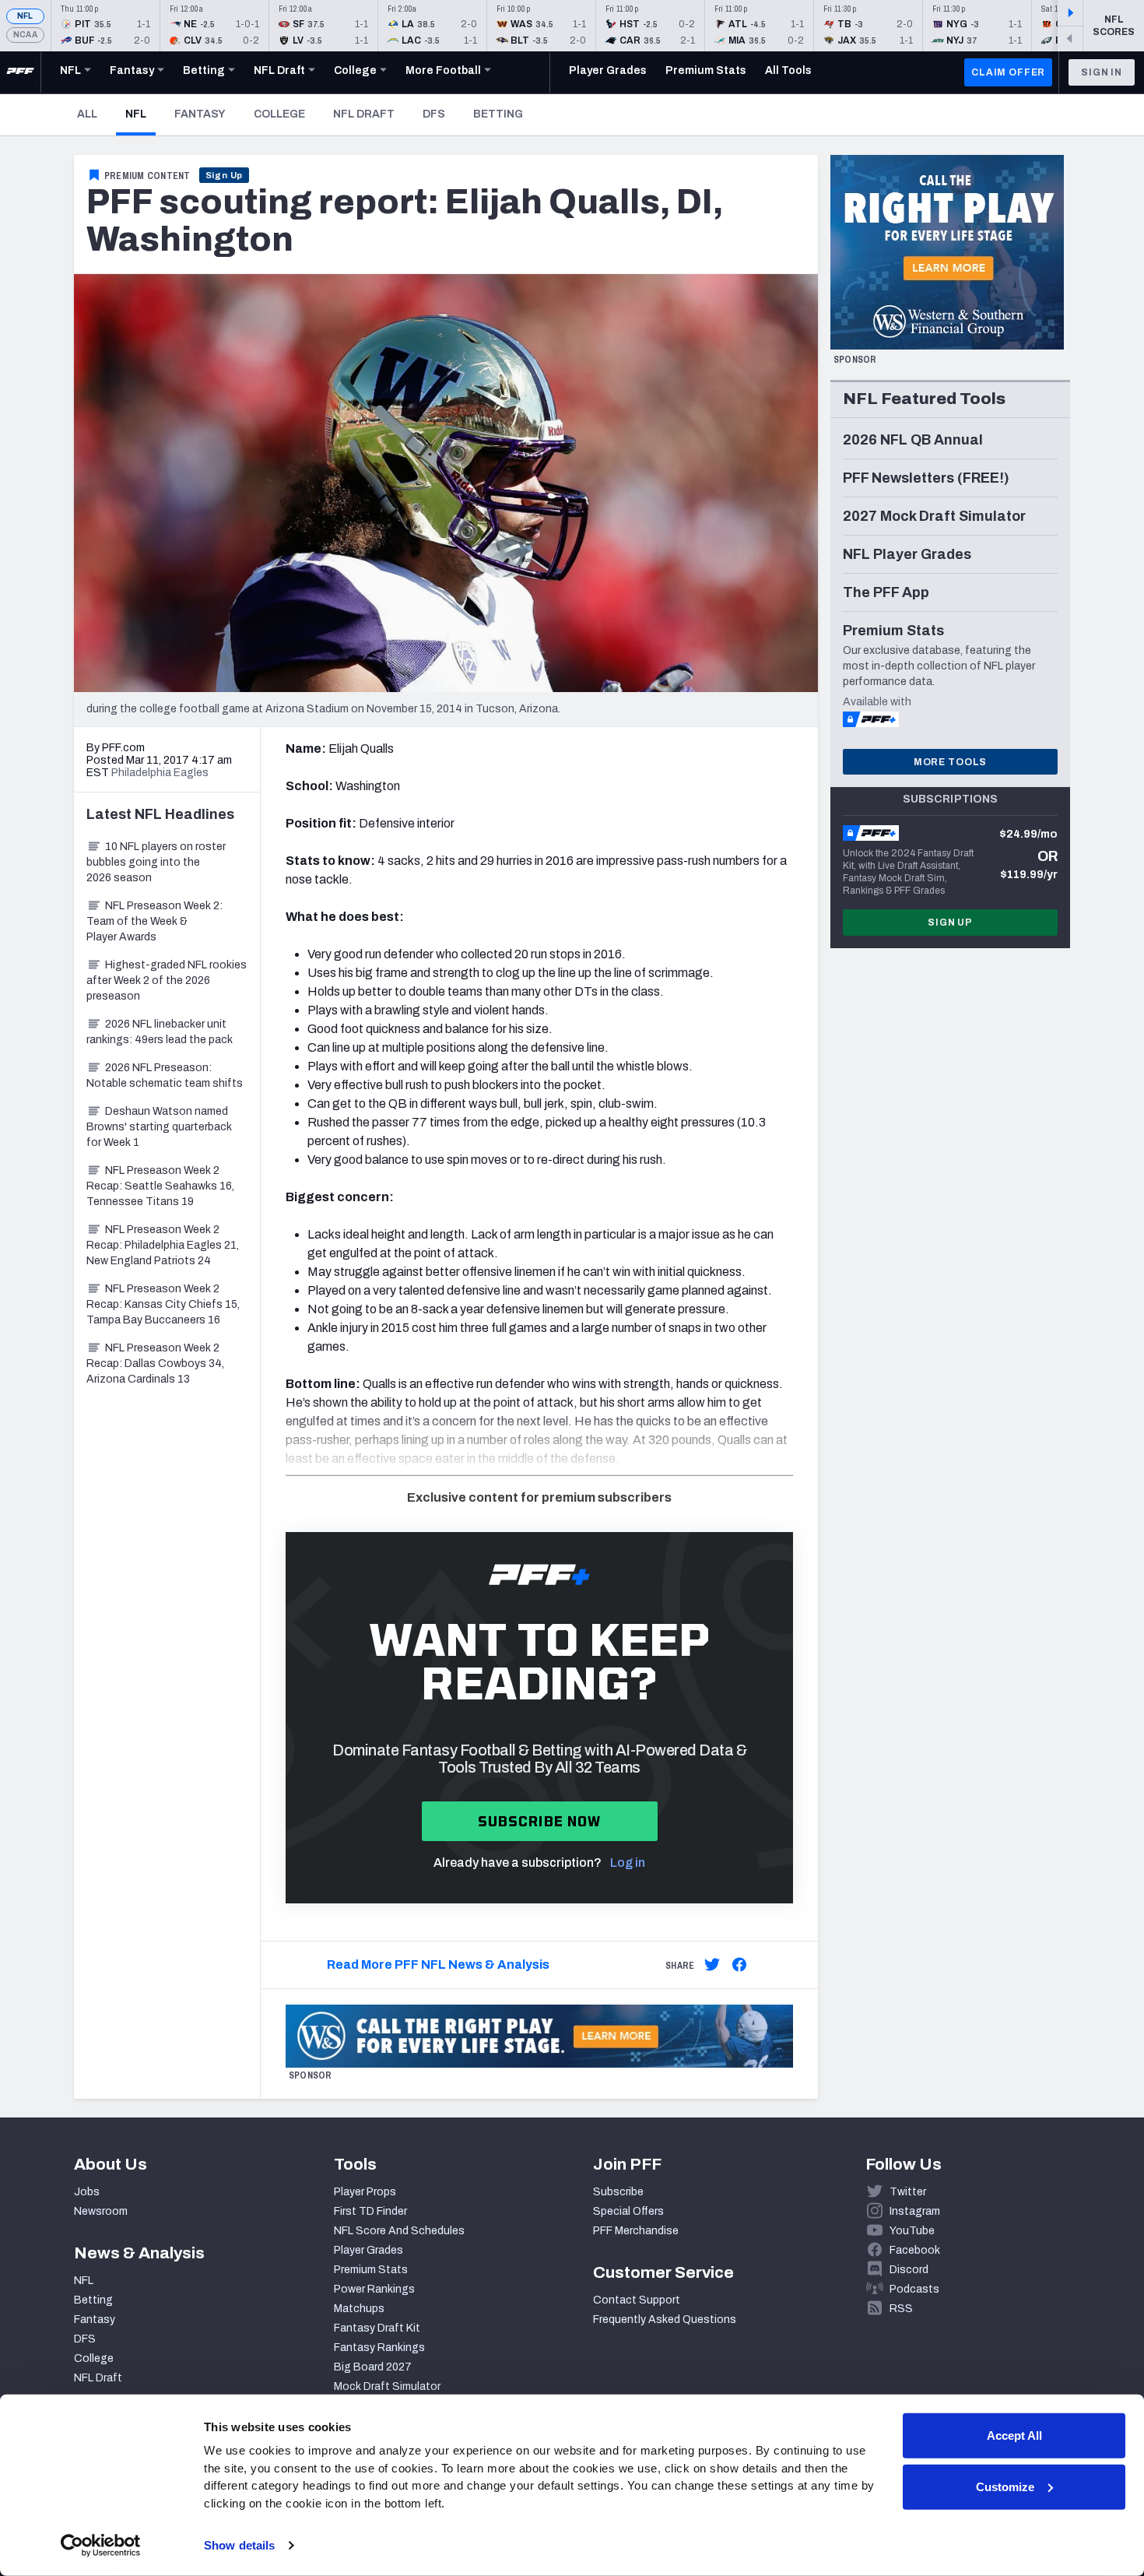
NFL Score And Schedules (399, 2231)
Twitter (908, 2192)
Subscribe (618, 2192)
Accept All (1014, 2435)
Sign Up (225, 175)
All (87, 114)
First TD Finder (370, 2211)
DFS (434, 114)
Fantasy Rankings (379, 2348)
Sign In (1102, 72)
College (279, 114)
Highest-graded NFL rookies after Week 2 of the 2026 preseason (167, 980)
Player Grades (368, 2250)
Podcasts (914, 2289)
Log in (628, 1863)
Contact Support (637, 2300)
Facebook (915, 2250)
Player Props (365, 2192)
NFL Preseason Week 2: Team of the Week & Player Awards (154, 921)
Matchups (359, 2309)
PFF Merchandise (636, 2231)
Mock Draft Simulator (387, 2386)
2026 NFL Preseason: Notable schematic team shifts (165, 1075)
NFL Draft (364, 114)
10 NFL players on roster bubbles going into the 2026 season (156, 862)
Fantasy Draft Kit (377, 2328)
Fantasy (200, 114)
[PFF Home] (20, 72)
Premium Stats (371, 2270)
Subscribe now (540, 1821)
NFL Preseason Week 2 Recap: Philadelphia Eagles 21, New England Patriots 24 (163, 1245)
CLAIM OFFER (1008, 72)
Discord (909, 2270)
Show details (239, 2545)
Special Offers (628, 2211)
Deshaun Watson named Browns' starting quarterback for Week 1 (159, 1127)
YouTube (912, 2231)
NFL (25, 16)
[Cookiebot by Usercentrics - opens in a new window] (101, 2546)
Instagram (915, 2211)
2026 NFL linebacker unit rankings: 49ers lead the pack (160, 1032)
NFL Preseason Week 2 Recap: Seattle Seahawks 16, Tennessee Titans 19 (160, 1186)
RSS (901, 2309)
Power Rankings (374, 2289)
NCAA (25, 35)
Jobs (87, 2192)
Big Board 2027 (373, 2367)
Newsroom (101, 2211)
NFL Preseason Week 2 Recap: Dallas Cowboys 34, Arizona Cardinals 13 (155, 1364)
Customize (1005, 2486)
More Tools (950, 762)
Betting (498, 114)
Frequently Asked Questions (665, 2319)
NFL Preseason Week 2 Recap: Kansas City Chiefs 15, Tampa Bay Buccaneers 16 (163, 1304)
